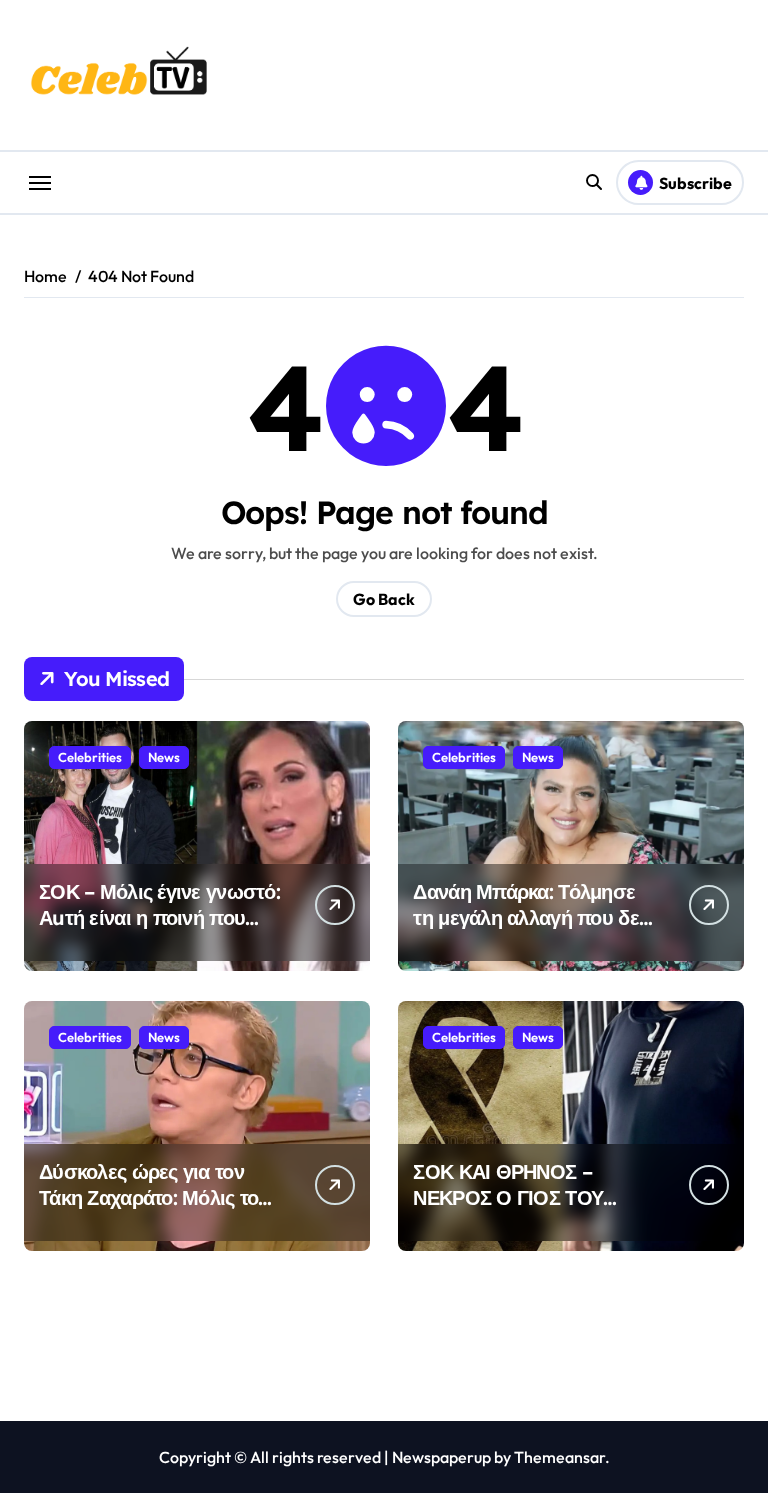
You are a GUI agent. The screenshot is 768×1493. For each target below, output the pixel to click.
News (164, 757)
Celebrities (90, 757)
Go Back (384, 599)
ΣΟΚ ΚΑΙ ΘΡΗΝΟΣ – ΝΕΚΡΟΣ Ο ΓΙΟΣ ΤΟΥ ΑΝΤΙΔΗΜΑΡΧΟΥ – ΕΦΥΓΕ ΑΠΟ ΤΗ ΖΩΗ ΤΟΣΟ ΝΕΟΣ (530, 1210)
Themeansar (559, 1457)
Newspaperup (441, 1457)
